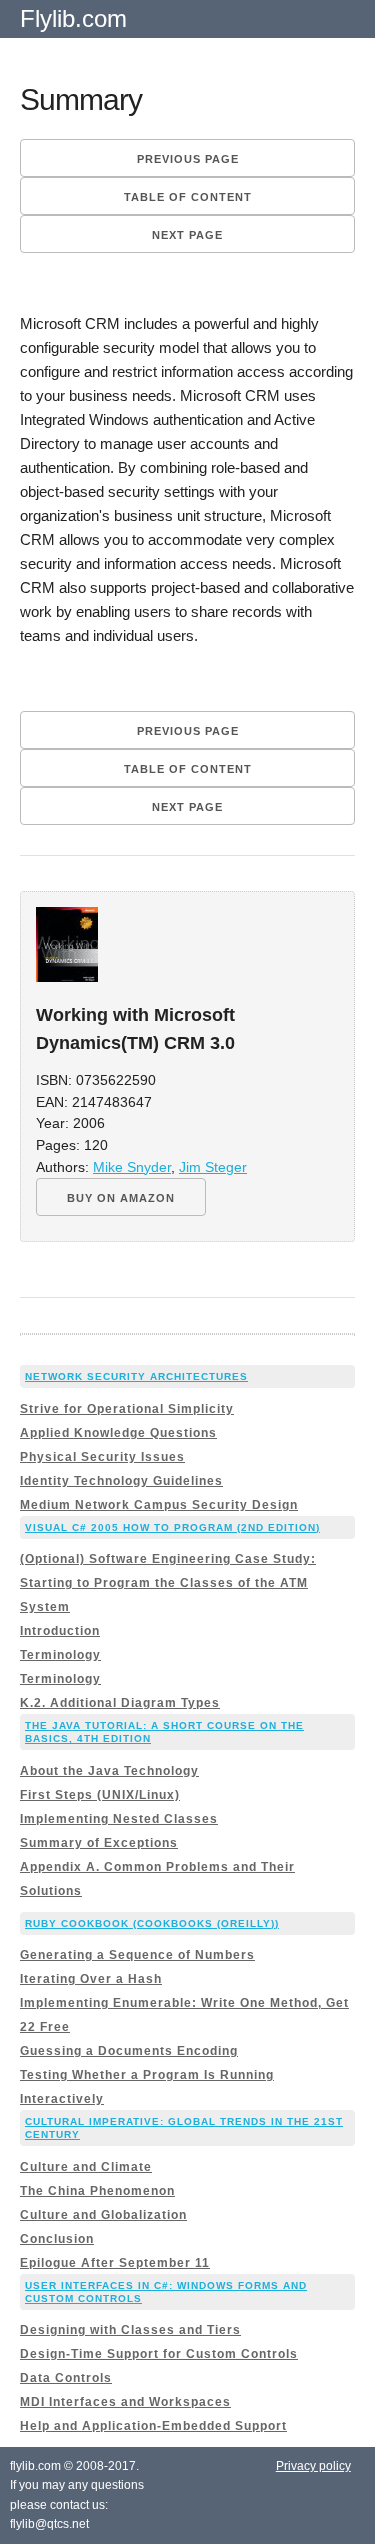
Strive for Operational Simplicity (127, 1409)
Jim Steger (213, 1167)
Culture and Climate (86, 2167)
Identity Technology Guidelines (121, 1481)
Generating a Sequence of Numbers (137, 1955)
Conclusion (57, 2239)
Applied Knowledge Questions (118, 1433)
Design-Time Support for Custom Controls (159, 2354)
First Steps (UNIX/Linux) (100, 1795)
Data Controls (66, 2378)
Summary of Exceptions (99, 1843)
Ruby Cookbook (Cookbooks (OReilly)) (152, 1923)
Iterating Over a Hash (91, 1979)
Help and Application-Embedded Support (153, 2426)
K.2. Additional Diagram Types (120, 1703)
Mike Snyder (132, 1167)
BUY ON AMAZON (121, 1198)
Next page (187, 235)
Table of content (188, 197)
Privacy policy (313, 2466)
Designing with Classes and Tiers (130, 2330)
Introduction (60, 1631)
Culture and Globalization (103, 2215)
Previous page (188, 159)
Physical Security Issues (102, 1457)
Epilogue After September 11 (115, 2263)
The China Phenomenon (97, 2191)
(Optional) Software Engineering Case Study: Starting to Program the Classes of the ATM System (168, 1583)
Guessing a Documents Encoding (129, 2051)
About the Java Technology (109, 1771)
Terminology (60, 1655)
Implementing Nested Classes (119, 1819)
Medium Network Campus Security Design (159, 1505)
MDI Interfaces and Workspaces (125, 2402)
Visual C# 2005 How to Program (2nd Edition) (172, 1527)
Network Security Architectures (136, 1376)
